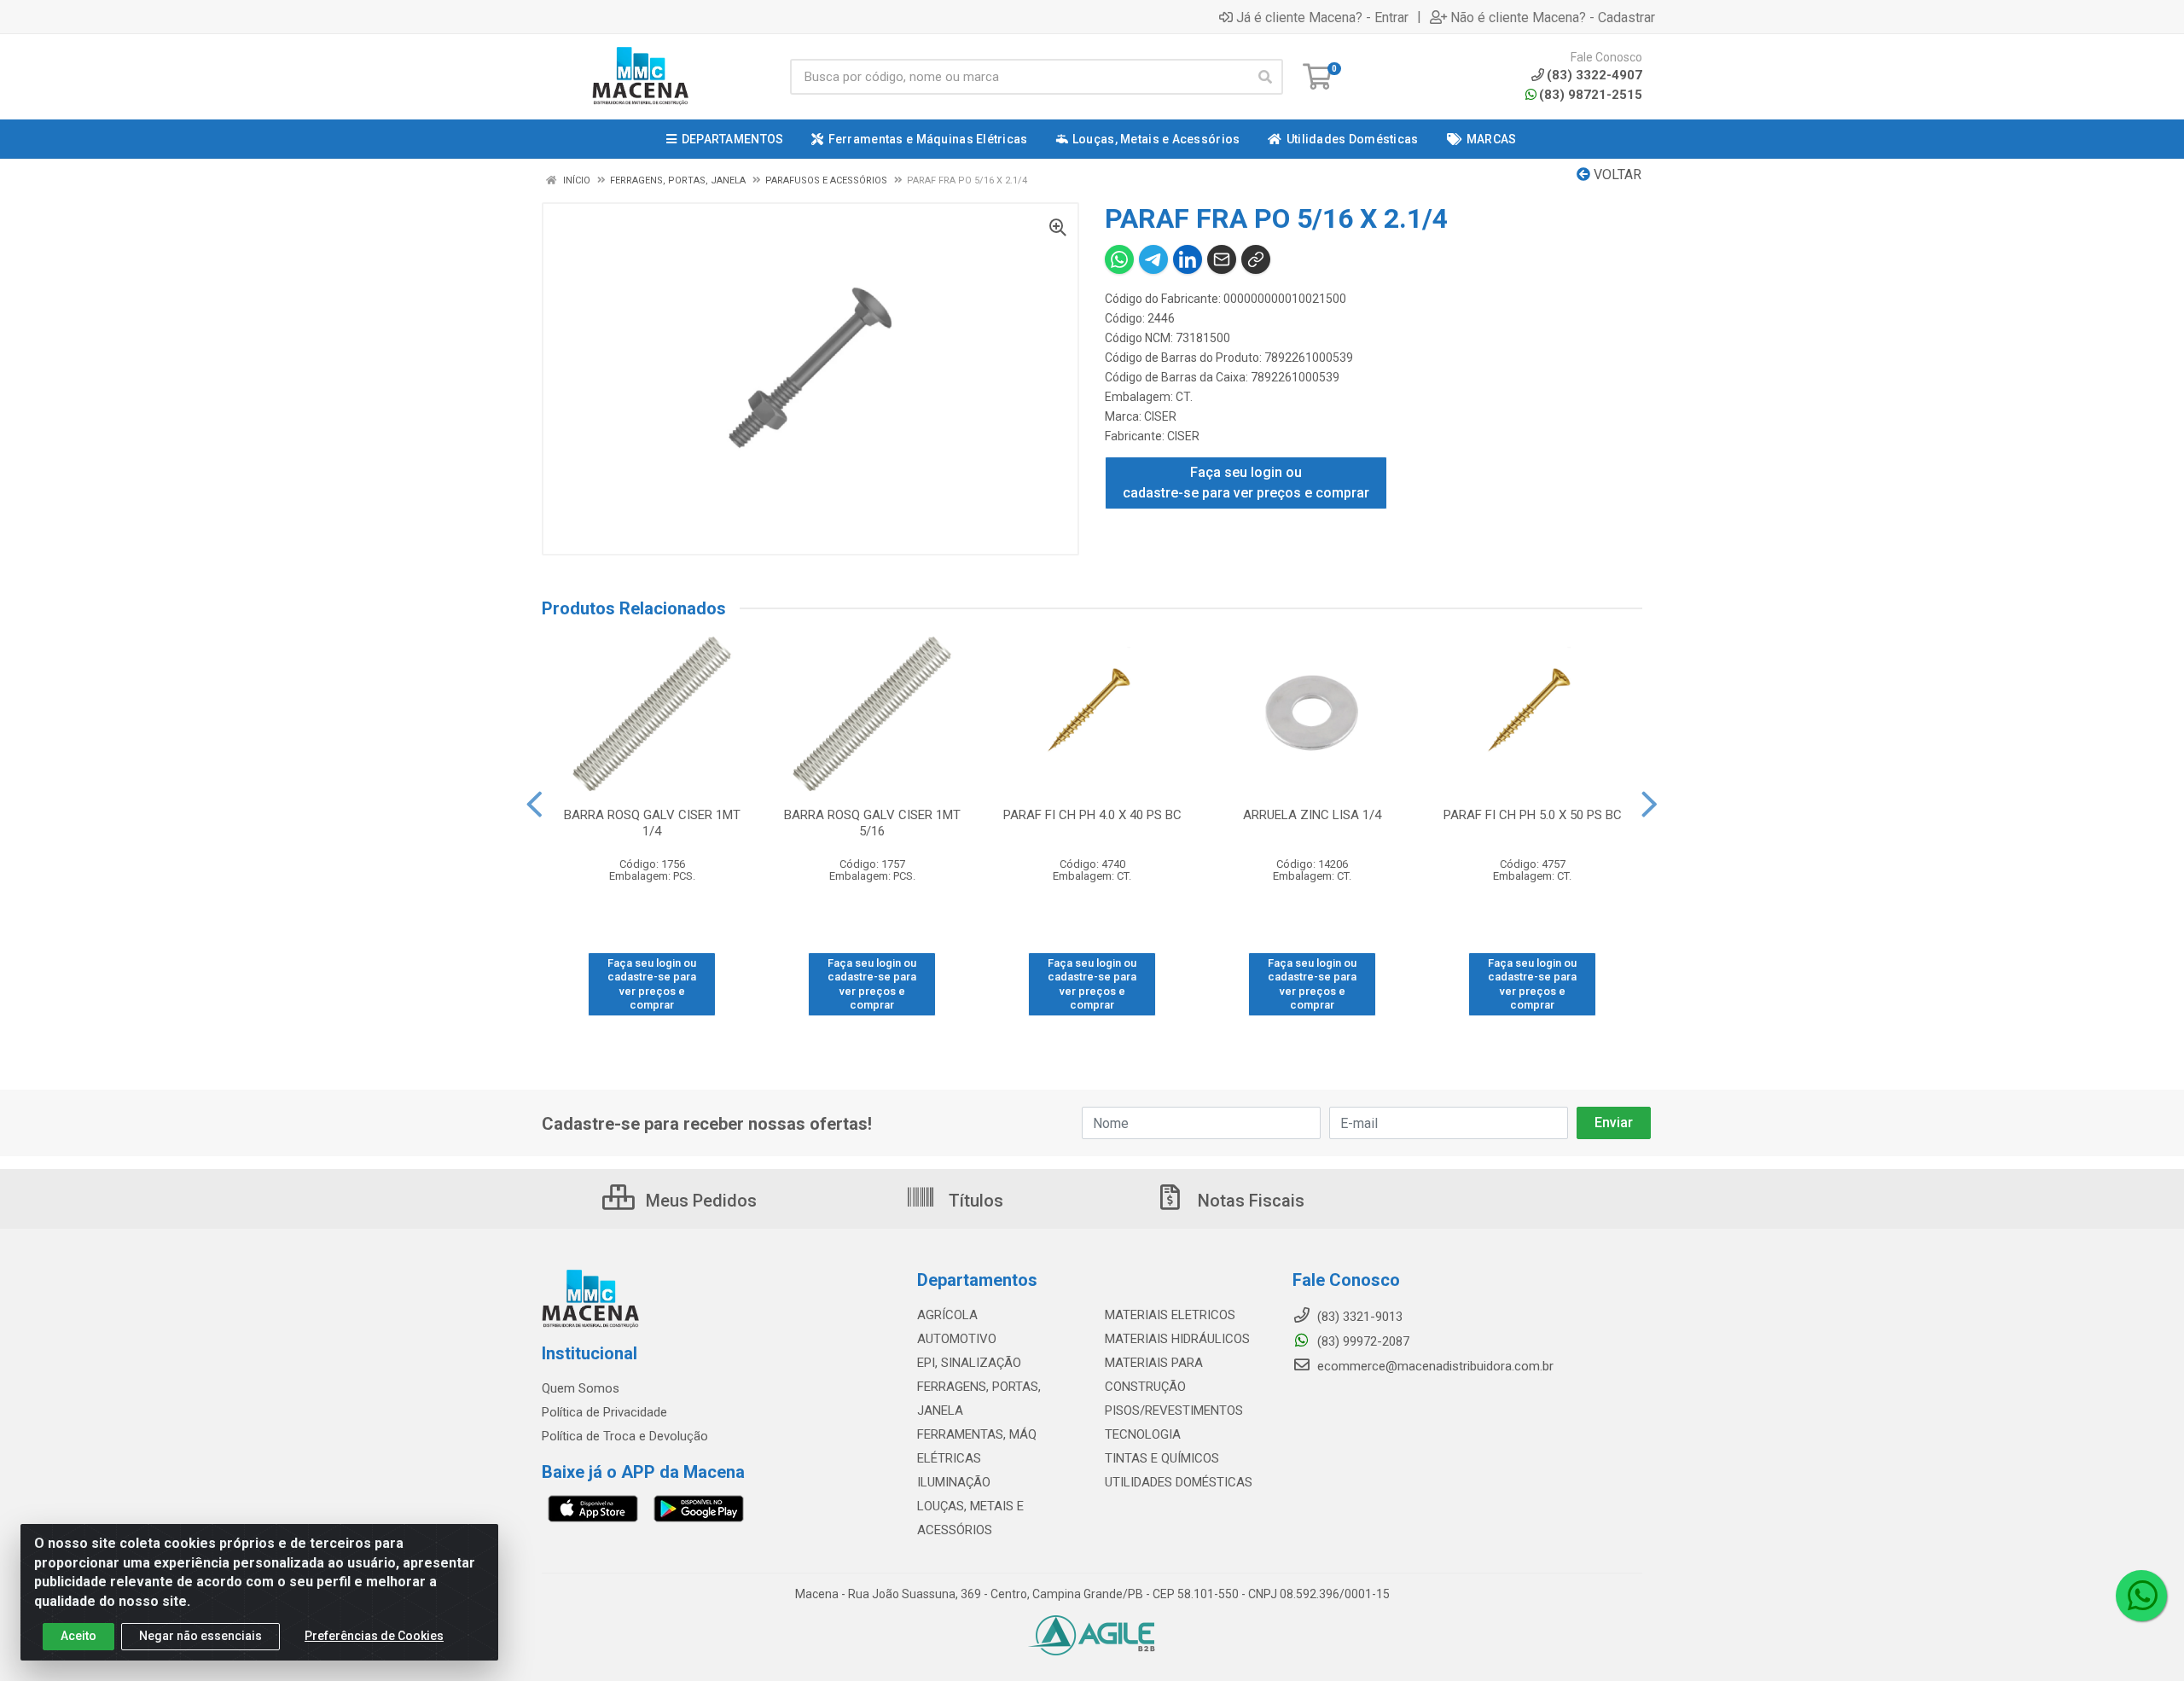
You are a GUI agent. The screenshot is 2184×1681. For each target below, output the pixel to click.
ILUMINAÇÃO (954, 1482)
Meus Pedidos (699, 1201)
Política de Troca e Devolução (625, 1436)
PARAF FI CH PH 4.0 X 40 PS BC (1092, 815)
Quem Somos (581, 1388)
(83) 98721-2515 (1591, 95)
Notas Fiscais (1249, 1201)
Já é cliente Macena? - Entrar (1322, 17)
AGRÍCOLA (947, 1315)
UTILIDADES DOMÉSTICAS (1179, 1482)
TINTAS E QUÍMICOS (1162, 1458)
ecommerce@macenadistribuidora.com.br (1434, 1366)
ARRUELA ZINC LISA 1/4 (1312, 815)
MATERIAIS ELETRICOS (1170, 1315)
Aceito (78, 1636)
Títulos (974, 1201)
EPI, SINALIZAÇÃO (969, 1363)
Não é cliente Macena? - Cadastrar (1553, 17)
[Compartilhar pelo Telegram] (1153, 259)
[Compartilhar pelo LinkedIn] (1188, 259)
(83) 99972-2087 (1362, 1341)
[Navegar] (534, 805)
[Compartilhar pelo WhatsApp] (1119, 259)
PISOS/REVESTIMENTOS (1174, 1411)
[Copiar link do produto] (1256, 259)
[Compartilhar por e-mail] (1222, 259)
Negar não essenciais (200, 1636)
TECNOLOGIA (1143, 1434)
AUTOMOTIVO (957, 1339)
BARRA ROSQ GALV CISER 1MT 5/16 (872, 823)
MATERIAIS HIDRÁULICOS (1177, 1339)
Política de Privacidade (604, 1412)
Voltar (1616, 174)
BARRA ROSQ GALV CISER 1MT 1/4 (652, 823)
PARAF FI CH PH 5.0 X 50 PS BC (1533, 815)
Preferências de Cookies (374, 1636)
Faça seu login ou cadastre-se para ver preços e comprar (1246, 483)
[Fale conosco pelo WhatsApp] (2141, 1596)
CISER (1160, 416)
